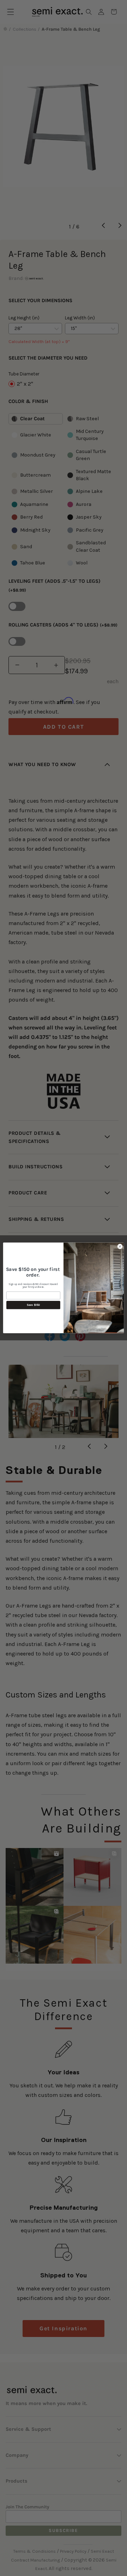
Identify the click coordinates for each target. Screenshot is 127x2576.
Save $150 (33, 1305)
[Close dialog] (120, 1246)
